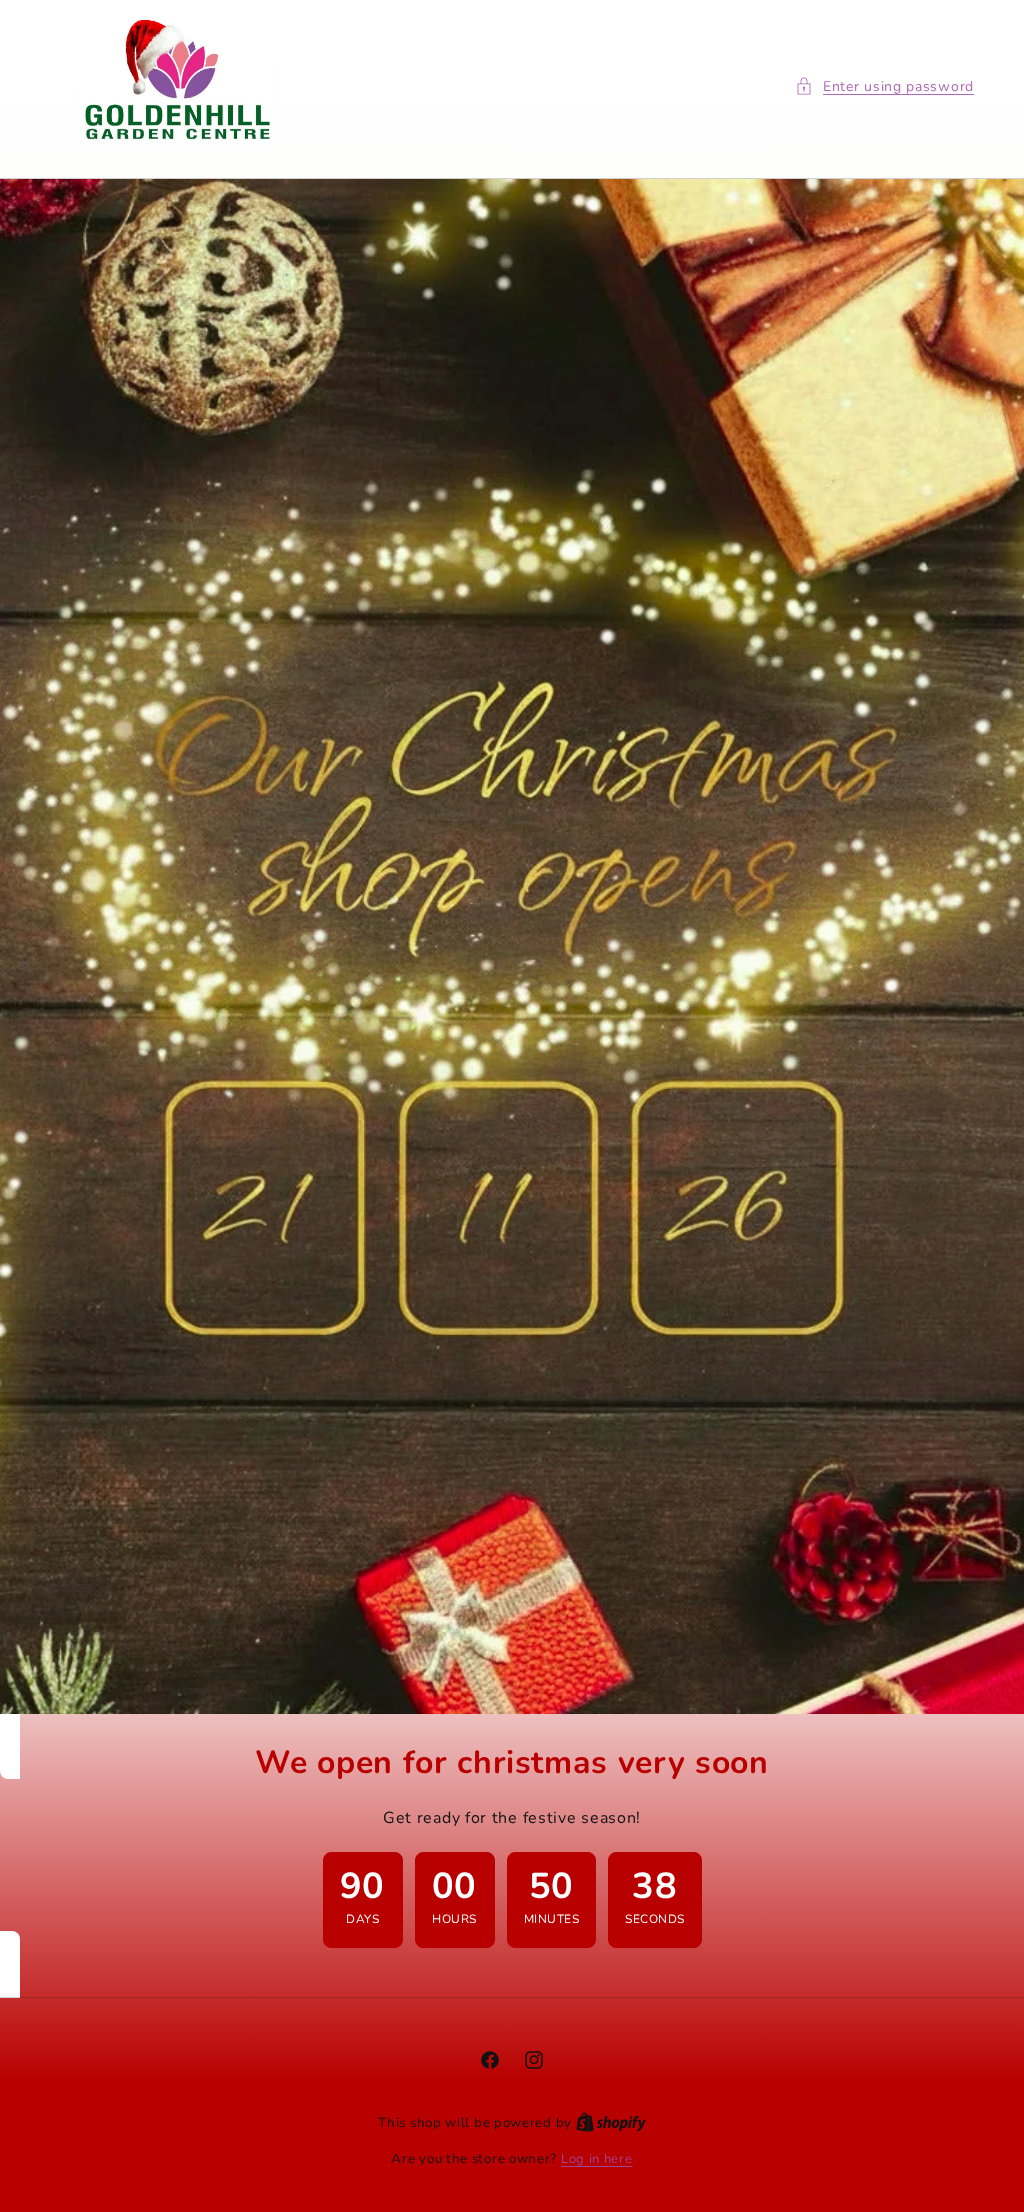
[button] (884, 86)
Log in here (597, 2159)
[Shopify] (611, 2123)
